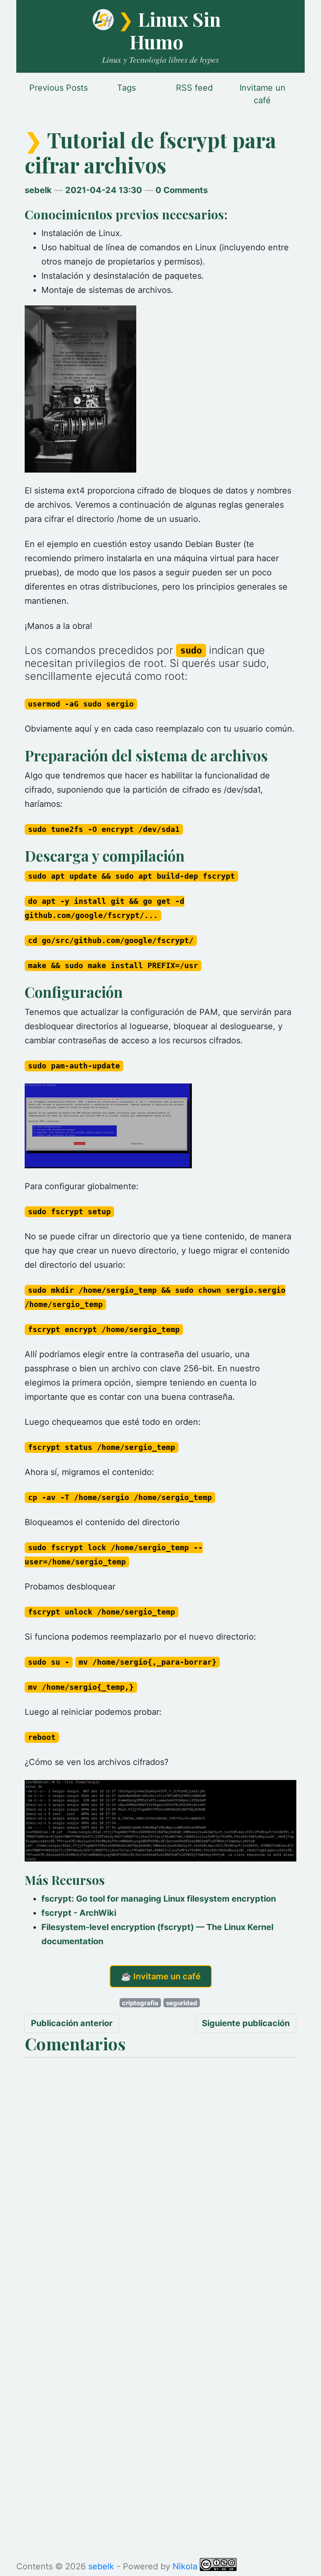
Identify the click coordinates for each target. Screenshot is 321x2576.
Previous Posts (59, 88)
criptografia (140, 2003)
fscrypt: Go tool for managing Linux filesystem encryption (159, 1899)
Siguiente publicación (246, 2023)
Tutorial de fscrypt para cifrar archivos (150, 152)
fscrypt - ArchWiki (79, 1913)
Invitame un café (262, 94)
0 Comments (182, 190)
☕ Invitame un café (161, 1976)
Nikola (185, 2566)
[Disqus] (160, 2166)
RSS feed (194, 88)
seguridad (182, 2003)
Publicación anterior (72, 2023)
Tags (126, 88)
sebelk (38, 190)
